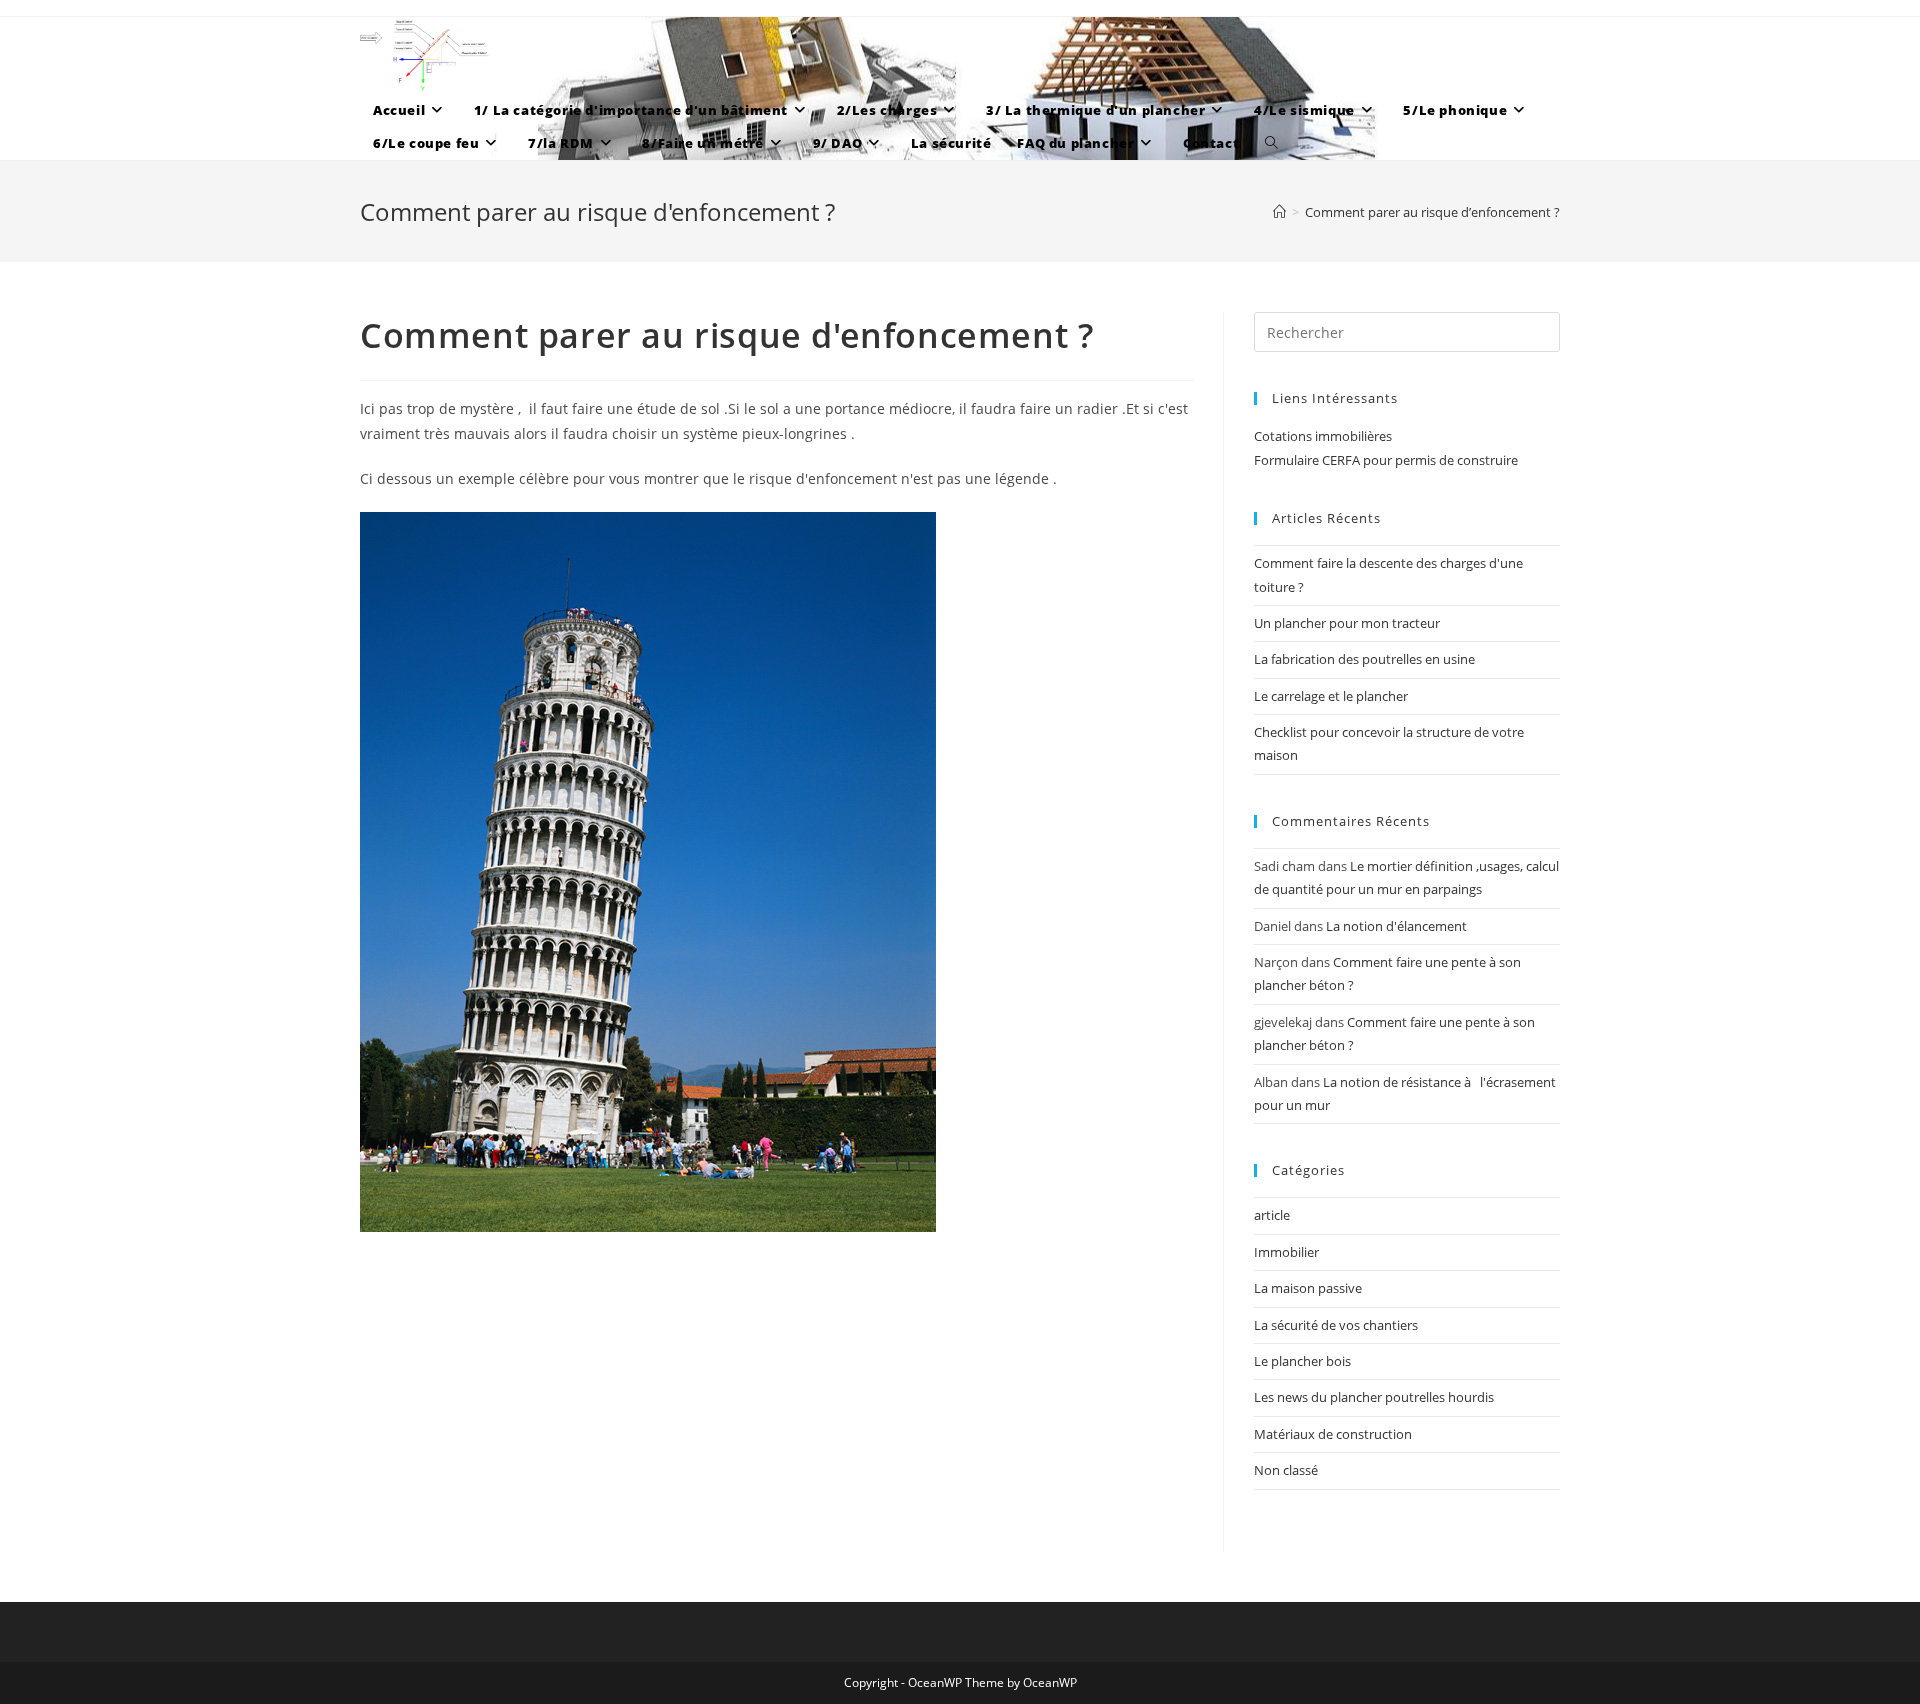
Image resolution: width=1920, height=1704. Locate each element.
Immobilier (1286, 1252)
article (1272, 1215)
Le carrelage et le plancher (1331, 696)
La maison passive (1308, 1288)
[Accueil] (1279, 212)
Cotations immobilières (1323, 436)
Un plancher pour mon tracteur (1347, 623)
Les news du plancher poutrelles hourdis (1374, 1397)
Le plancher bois (1302, 1361)
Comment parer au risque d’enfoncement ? (1432, 212)
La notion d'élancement (1396, 926)
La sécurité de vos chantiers (1336, 1325)
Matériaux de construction (1333, 1434)
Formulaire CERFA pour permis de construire (1386, 460)
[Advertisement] (776, 1392)
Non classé (1286, 1470)
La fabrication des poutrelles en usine (1364, 659)
